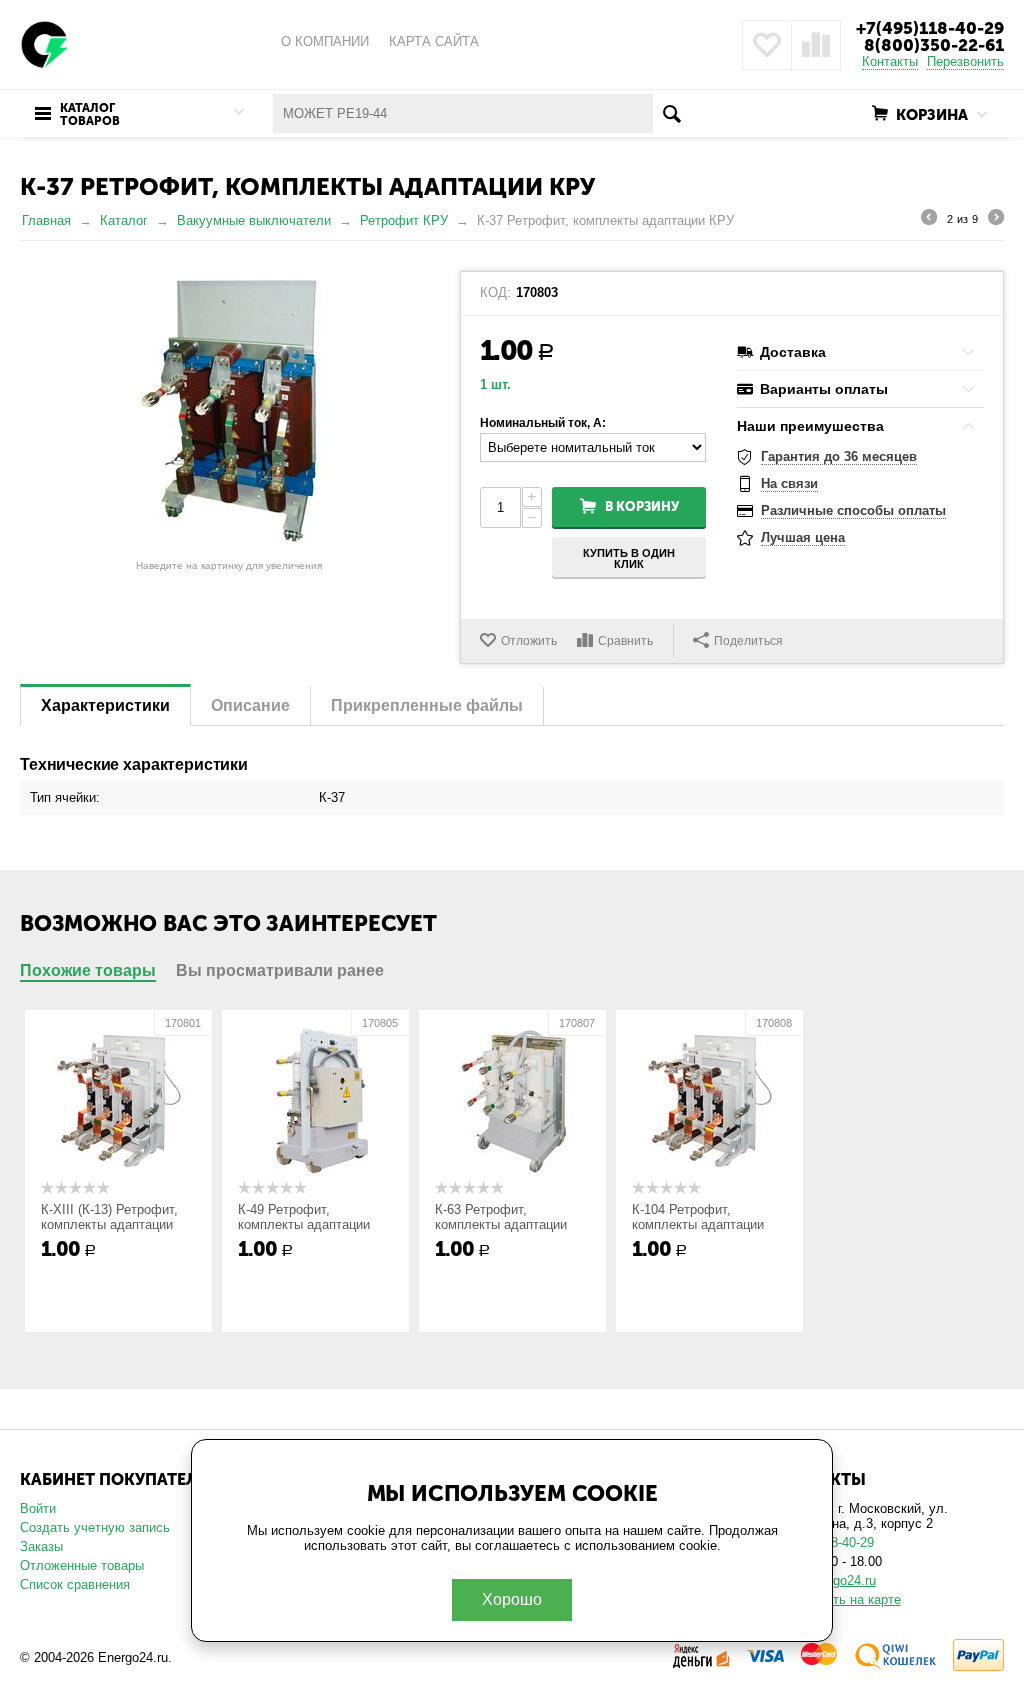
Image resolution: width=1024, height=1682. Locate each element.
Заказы (41, 1546)
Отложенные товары (82, 1565)
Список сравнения (75, 1584)
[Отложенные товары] (767, 45)
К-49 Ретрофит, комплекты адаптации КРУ (304, 1224)
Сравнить (625, 641)
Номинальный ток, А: (543, 423)
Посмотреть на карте (837, 1599)
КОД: (495, 293)
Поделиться (748, 641)
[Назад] (929, 220)
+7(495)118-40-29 (930, 28)
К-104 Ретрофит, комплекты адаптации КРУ (698, 1224)
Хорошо (512, 1599)
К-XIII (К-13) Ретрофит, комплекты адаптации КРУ (109, 1224)
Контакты (890, 61)
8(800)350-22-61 (934, 45)
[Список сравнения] (816, 45)
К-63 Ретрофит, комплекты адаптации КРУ (501, 1224)
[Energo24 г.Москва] (45, 43)
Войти (38, 1508)
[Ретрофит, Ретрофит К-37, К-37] (229, 411)
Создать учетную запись (95, 1527)
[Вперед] (996, 220)
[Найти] (672, 113)
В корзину (642, 506)
